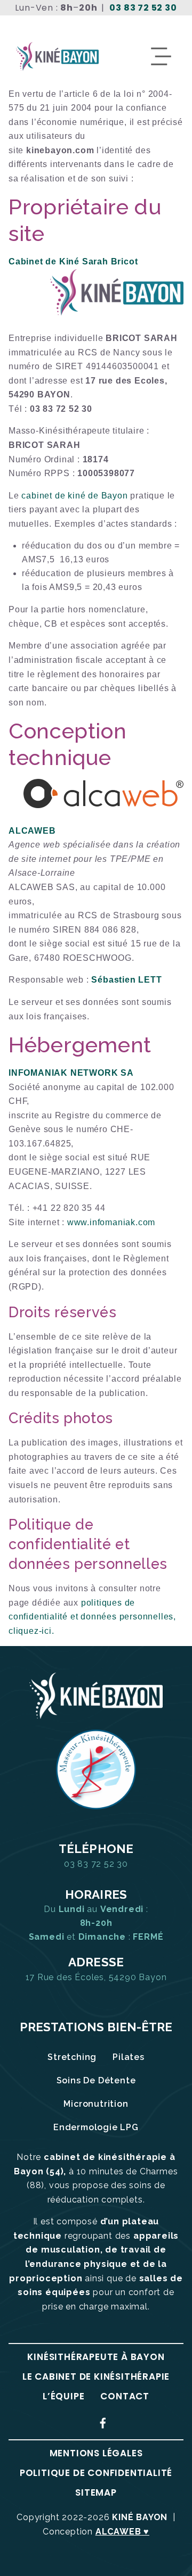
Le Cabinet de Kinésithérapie (96, 2376)
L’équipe (63, 2396)
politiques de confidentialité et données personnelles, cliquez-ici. (92, 1617)
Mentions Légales (96, 2453)
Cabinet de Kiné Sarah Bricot (73, 261)
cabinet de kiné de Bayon (74, 496)
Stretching (72, 2057)
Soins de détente (96, 2080)
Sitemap (96, 2492)
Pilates (129, 2057)
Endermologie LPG (96, 2127)
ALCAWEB (32, 831)
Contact (125, 2396)
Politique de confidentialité (96, 2473)
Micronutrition (96, 2104)
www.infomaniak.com (111, 1222)
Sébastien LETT (126, 980)
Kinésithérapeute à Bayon (96, 2357)
